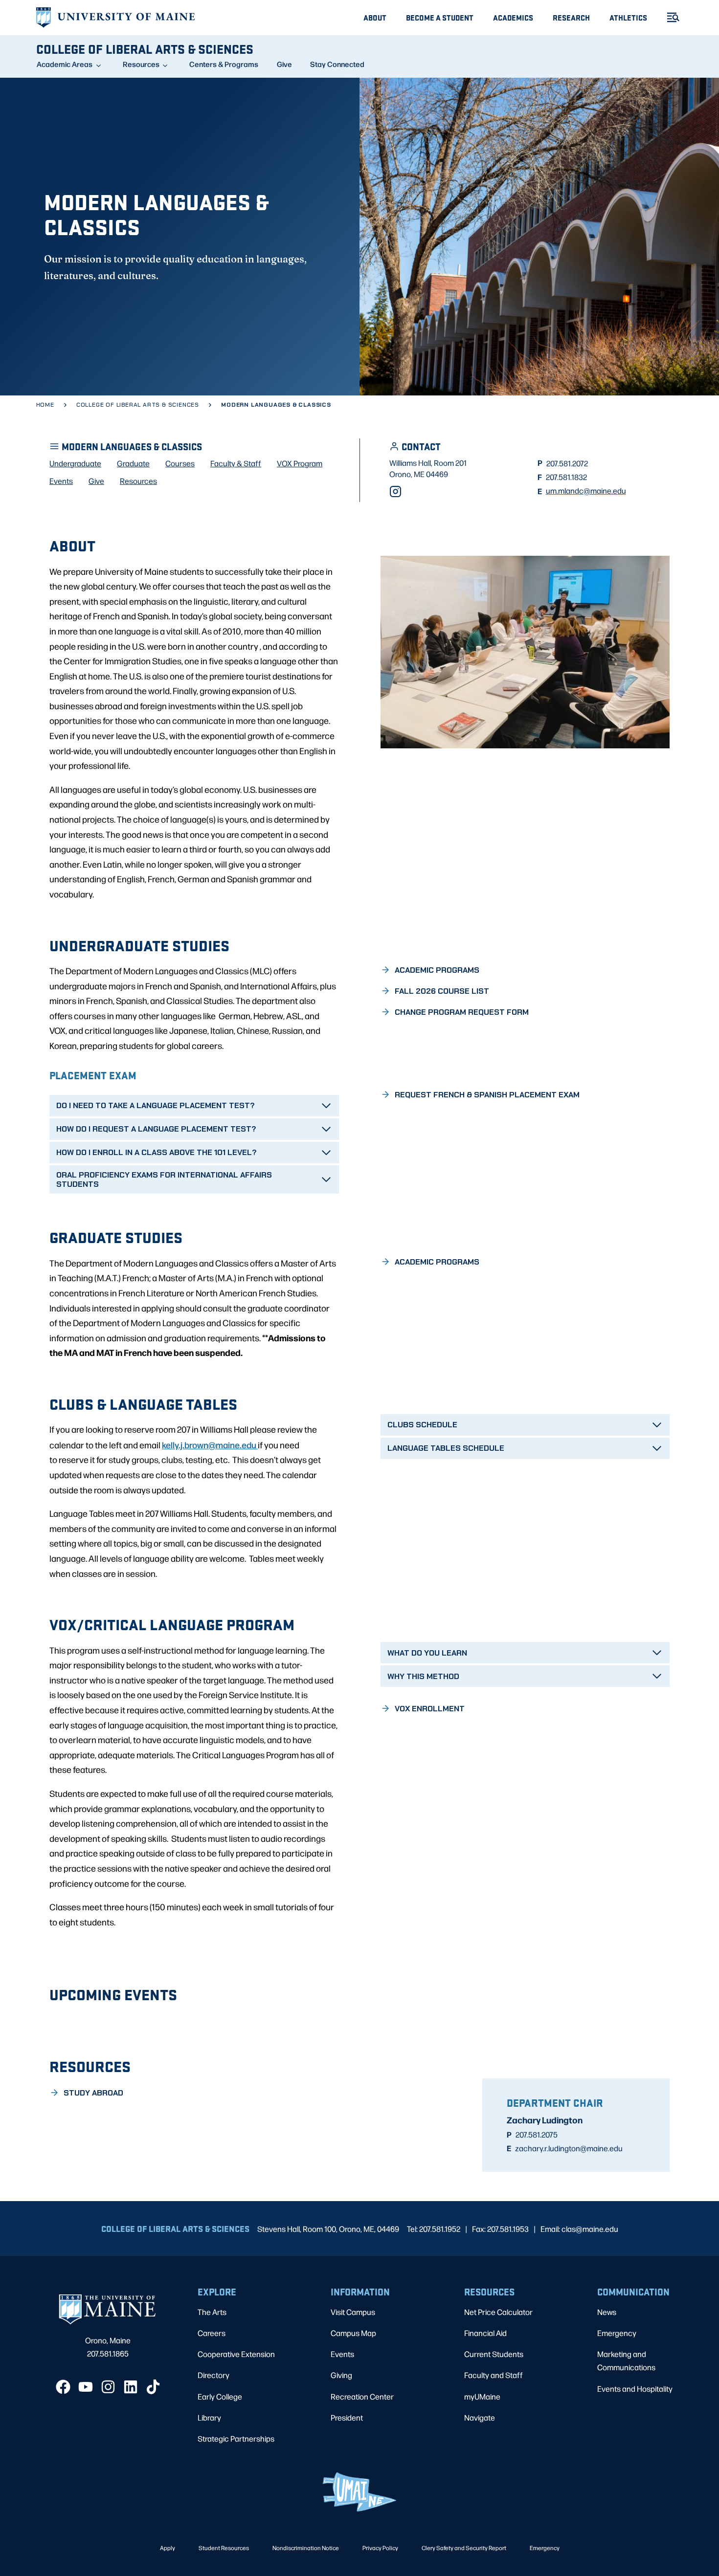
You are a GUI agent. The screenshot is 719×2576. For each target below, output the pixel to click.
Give (284, 64)
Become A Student (440, 17)
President (347, 2417)
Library (209, 2417)
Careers (212, 2333)
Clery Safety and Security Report (464, 2548)
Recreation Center (362, 2396)
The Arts (212, 2312)
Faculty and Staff (494, 2375)
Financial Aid (485, 2333)
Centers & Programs (224, 64)
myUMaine (482, 2396)
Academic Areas (65, 64)
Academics (513, 17)
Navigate (480, 2417)
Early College (220, 2396)
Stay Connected (337, 64)
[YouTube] (86, 2387)
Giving (341, 2375)
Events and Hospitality (635, 2389)
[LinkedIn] (131, 2387)
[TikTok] (153, 2387)
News (607, 2312)
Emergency (617, 2333)
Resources (141, 64)
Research (571, 17)
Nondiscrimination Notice (306, 2548)
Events (342, 2354)
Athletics (628, 17)
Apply (168, 2548)
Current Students (494, 2354)
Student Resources (224, 2548)
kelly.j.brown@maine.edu (210, 1444)
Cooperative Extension (236, 2354)
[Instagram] (395, 491)
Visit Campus (353, 2312)
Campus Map (353, 2333)
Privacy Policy (380, 2548)
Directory (213, 2375)
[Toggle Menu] (669, 17)
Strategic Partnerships (236, 2438)
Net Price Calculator (498, 2312)
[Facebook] (63, 2387)
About (375, 17)
